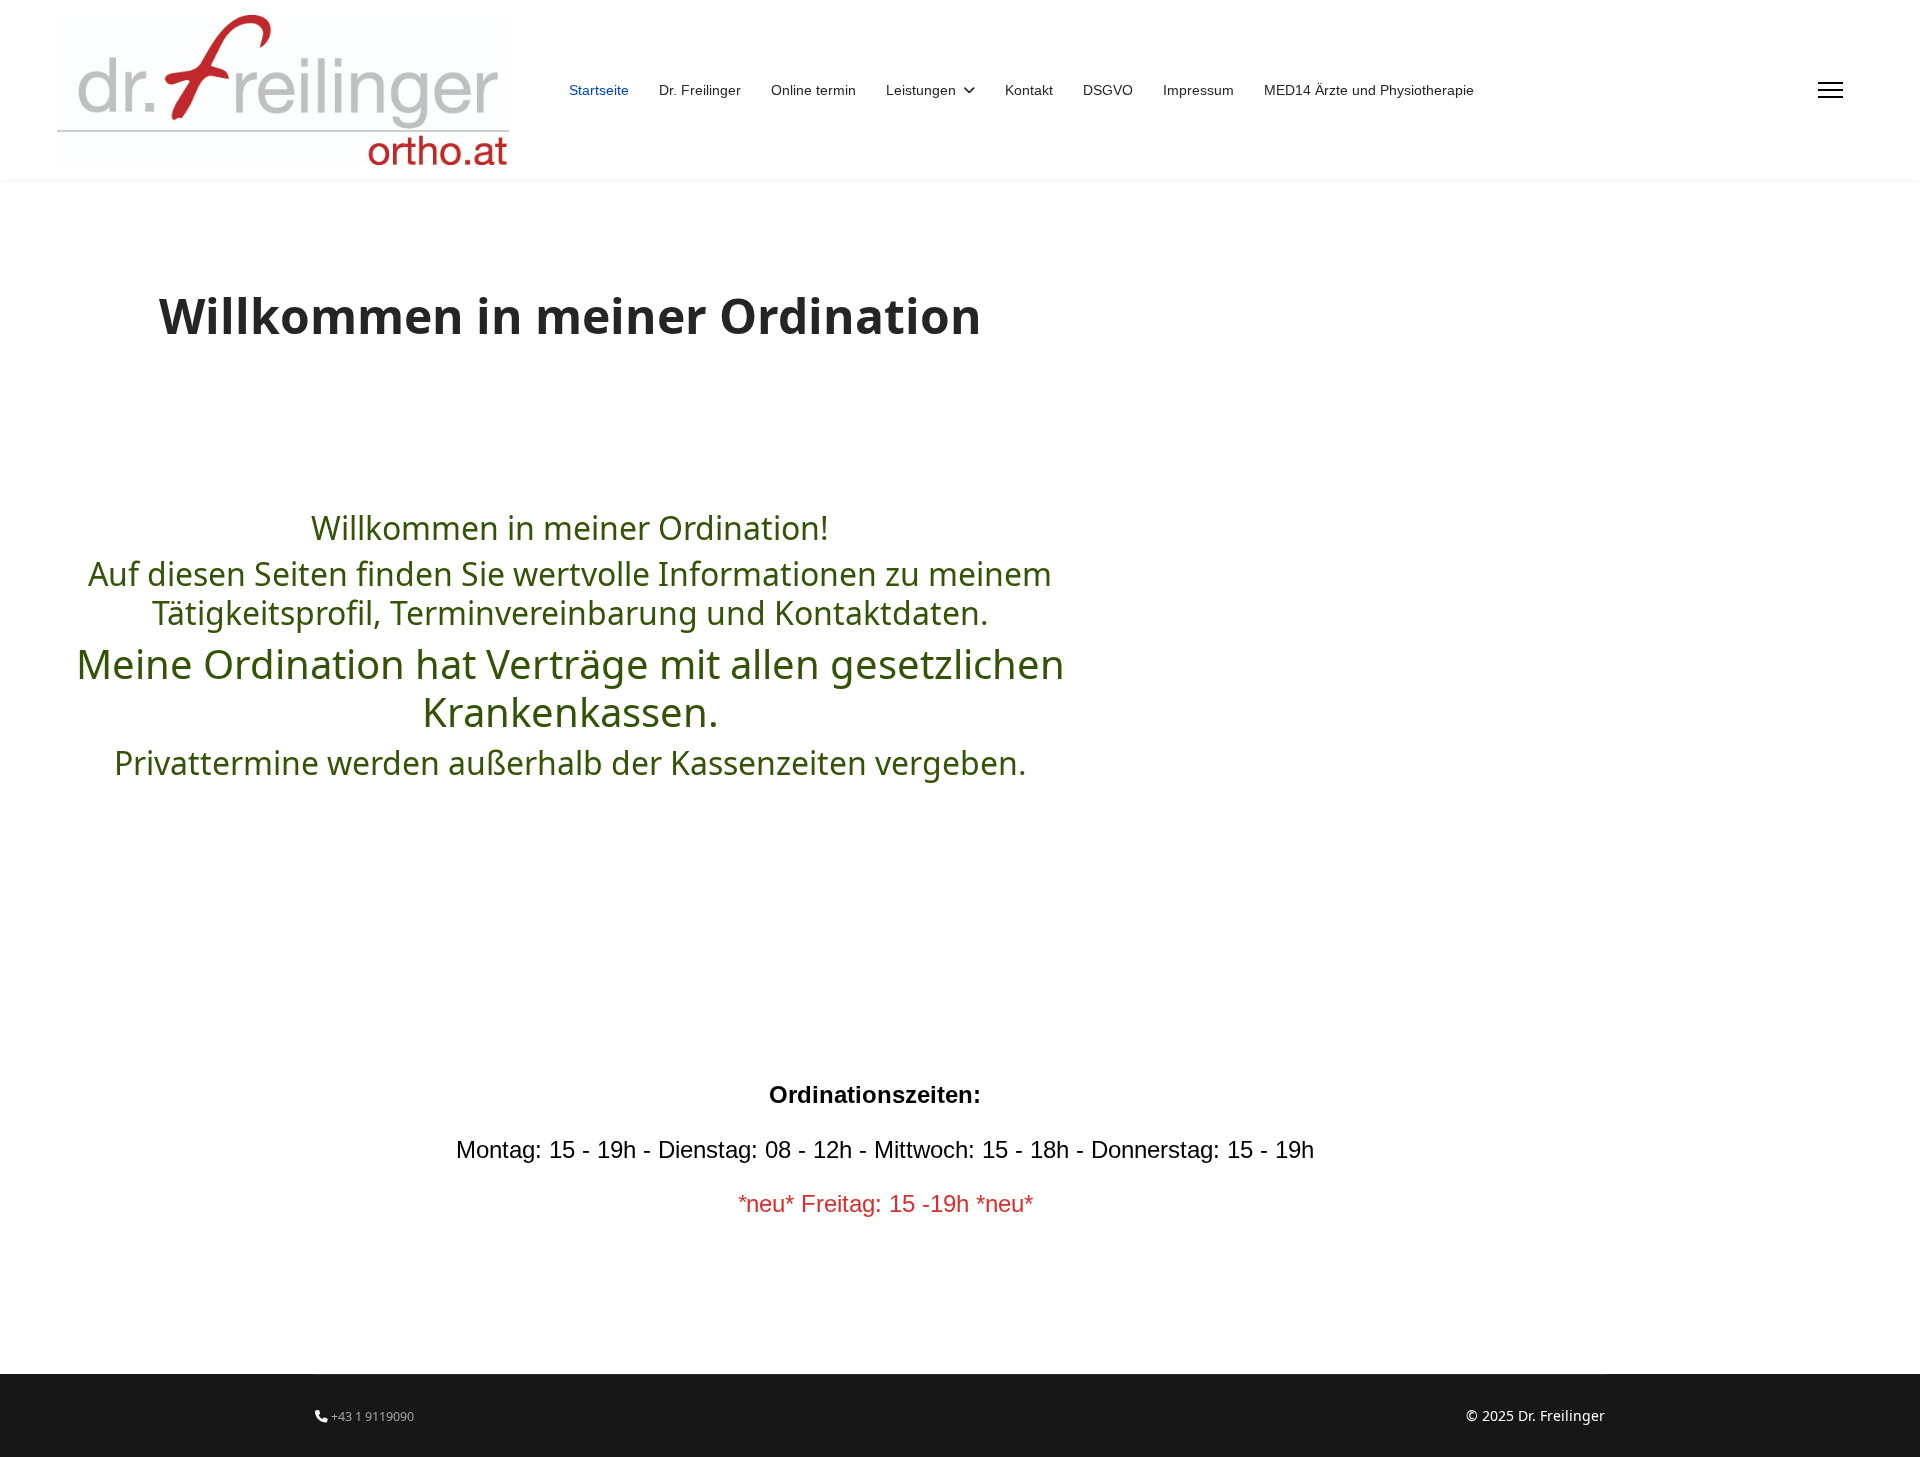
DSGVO (1108, 90)
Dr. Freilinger (700, 90)
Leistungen (921, 90)
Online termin (813, 90)
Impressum (1198, 90)
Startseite (599, 90)
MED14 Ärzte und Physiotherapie (1369, 90)
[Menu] (1830, 90)
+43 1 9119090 (372, 1416)
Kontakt (1029, 90)
